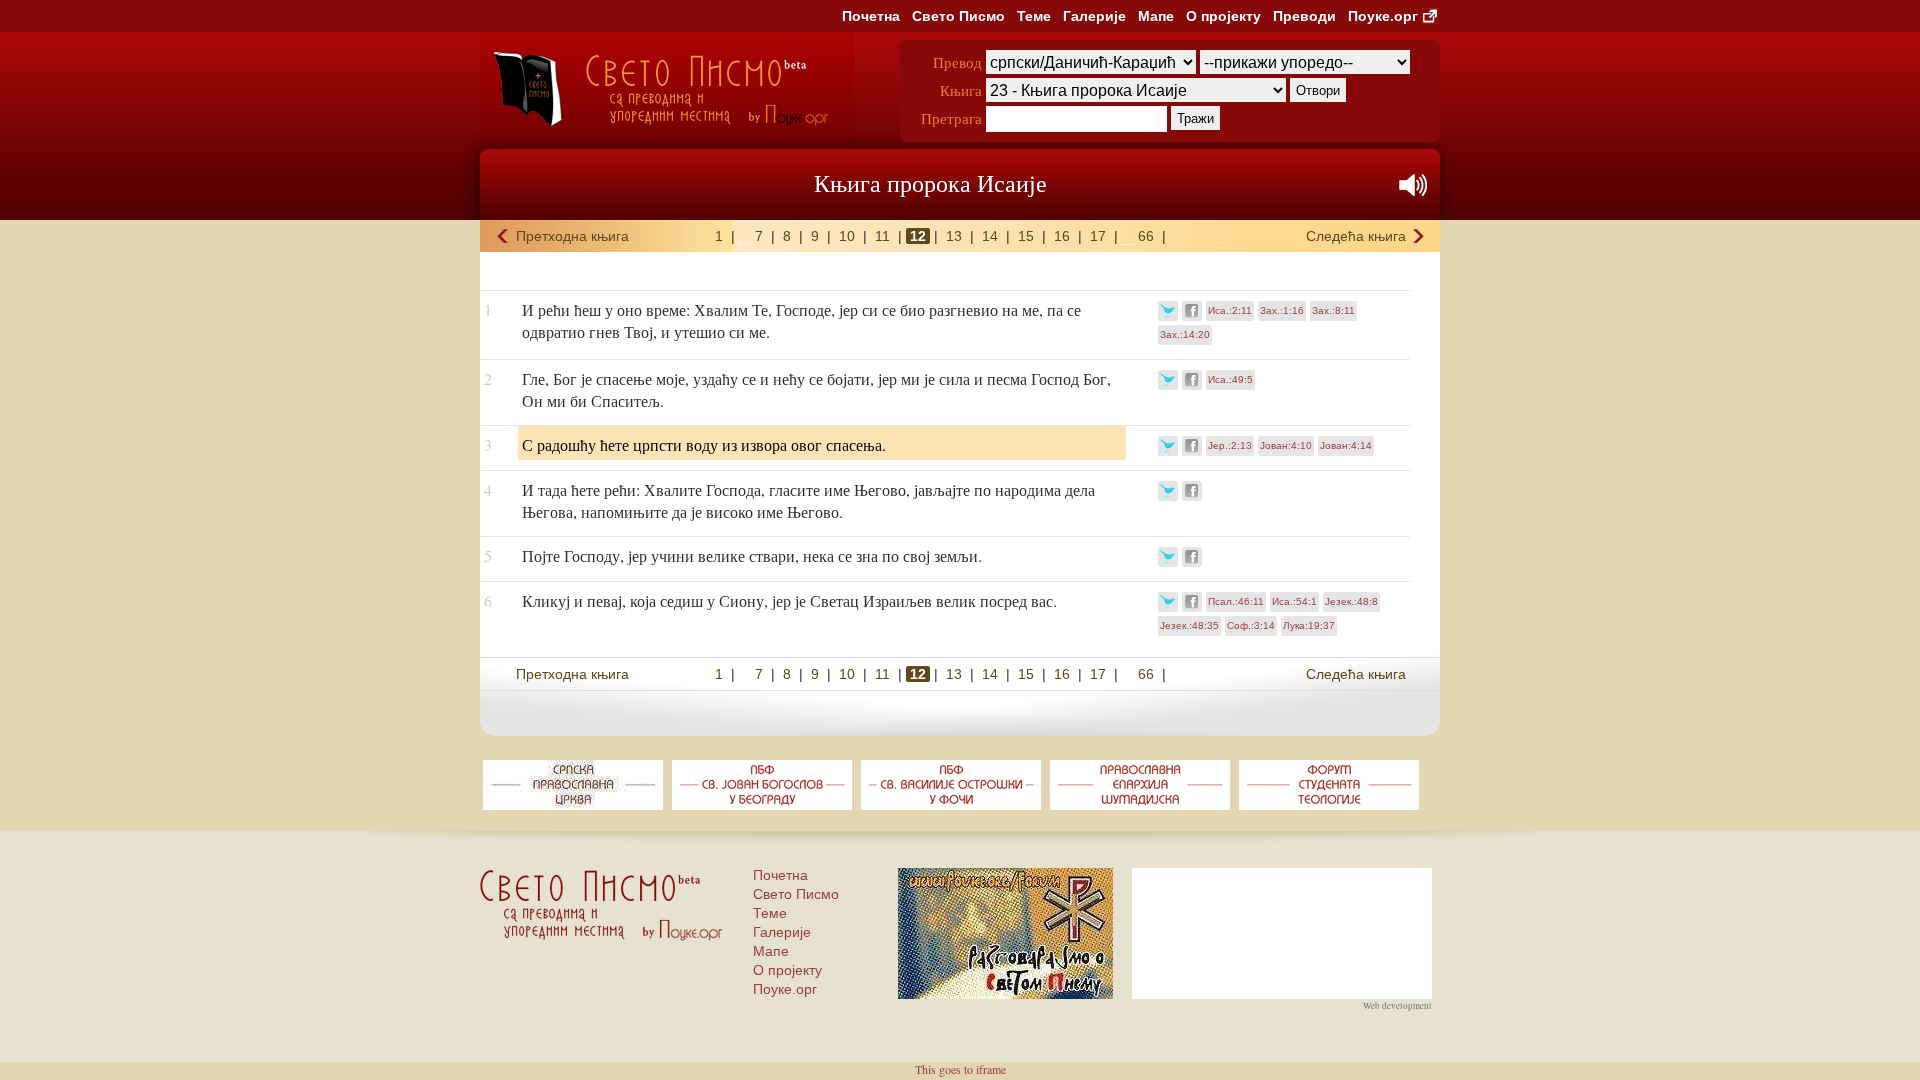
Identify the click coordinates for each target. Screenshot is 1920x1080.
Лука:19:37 (1309, 625)
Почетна (871, 16)
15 (1026, 236)
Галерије (1094, 16)
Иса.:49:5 (1230, 379)
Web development (1397, 1006)
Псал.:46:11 (1236, 601)
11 (882, 236)
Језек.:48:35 (1189, 625)
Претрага (951, 118)
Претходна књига (572, 236)
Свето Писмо (958, 16)
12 (918, 236)
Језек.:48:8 (1351, 601)
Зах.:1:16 (1282, 310)
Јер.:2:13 (1230, 445)
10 (847, 236)
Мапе (1156, 16)
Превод (957, 62)
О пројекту (1223, 16)
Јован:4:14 (1346, 445)
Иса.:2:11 (1230, 310)
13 (954, 236)
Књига (961, 90)
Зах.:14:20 (1185, 334)
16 (1062, 236)
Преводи (1304, 16)
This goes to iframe (960, 1069)
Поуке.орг (1383, 16)
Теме (1034, 16)
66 (1146, 236)
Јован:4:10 (1286, 445)
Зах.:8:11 (1333, 310)
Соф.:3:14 (1251, 625)
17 (1098, 236)
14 (990, 236)
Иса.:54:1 (1294, 601)
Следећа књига (1356, 236)
